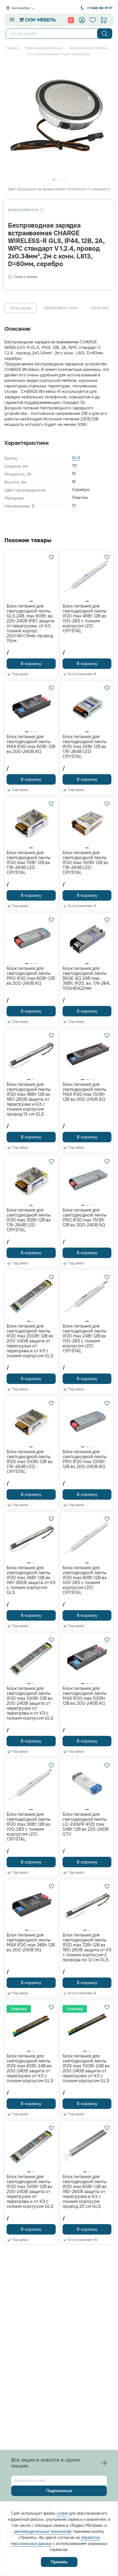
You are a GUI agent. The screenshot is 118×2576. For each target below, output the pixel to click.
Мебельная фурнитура (44, 48)
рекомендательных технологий (43, 2531)
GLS (76, 458)
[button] (31, 601)
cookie (62, 2513)
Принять (59, 2562)
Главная (12, 48)
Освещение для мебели (88, 48)
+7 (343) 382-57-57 (99, 8)
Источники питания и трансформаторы (59, 54)
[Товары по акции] (71, 20)
